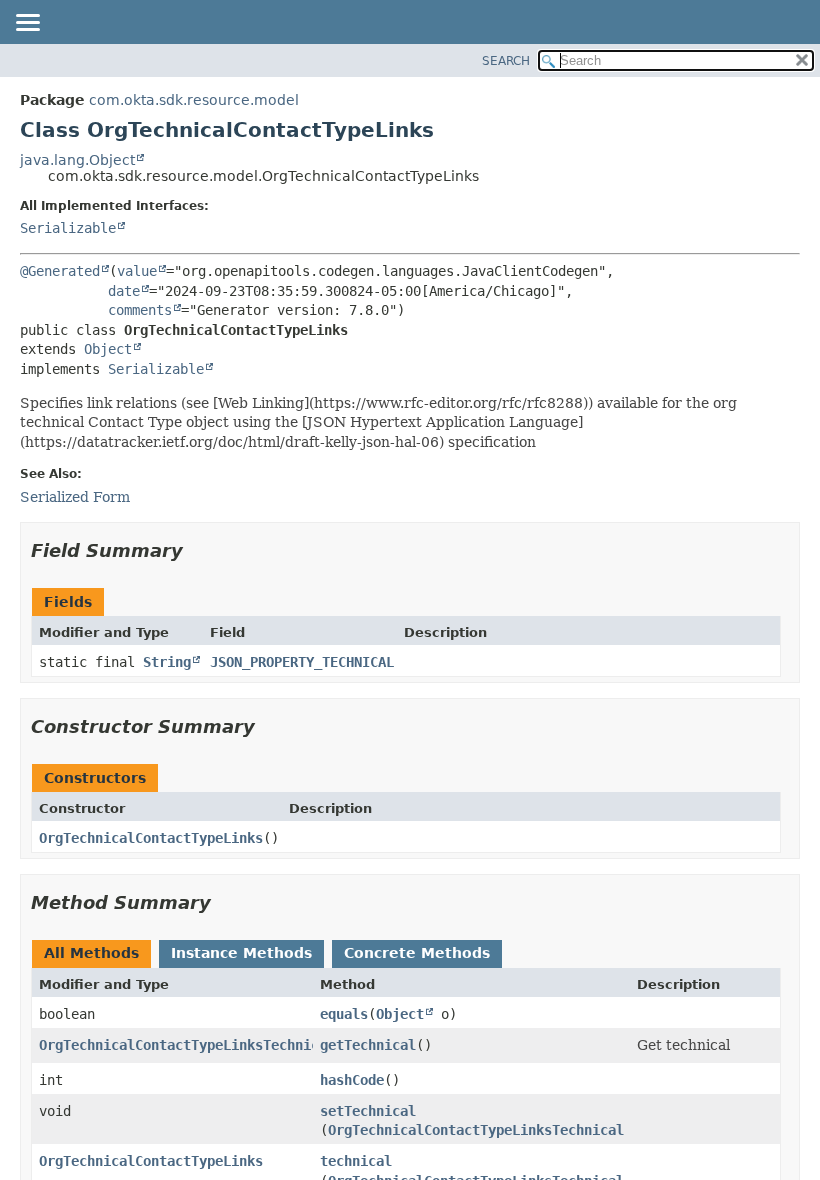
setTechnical (368, 1111)
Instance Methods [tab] (241, 953)
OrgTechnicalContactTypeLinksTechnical (187, 1045)
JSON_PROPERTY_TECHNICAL (302, 662)
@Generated (60, 271)
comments (140, 310)
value (137, 271)
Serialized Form (75, 497)
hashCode (352, 1080)
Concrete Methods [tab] (417, 953)
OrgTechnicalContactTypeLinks (151, 838)
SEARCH (506, 61)
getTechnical (368, 1045)
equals (344, 1014)
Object (108, 349)
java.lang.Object (77, 160)
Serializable (68, 228)
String (167, 662)
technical (356, 1161)
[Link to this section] (197, 550)
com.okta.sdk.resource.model (194, 100)
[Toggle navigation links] (27, 24)
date (124, 291)
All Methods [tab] (91, 953)
